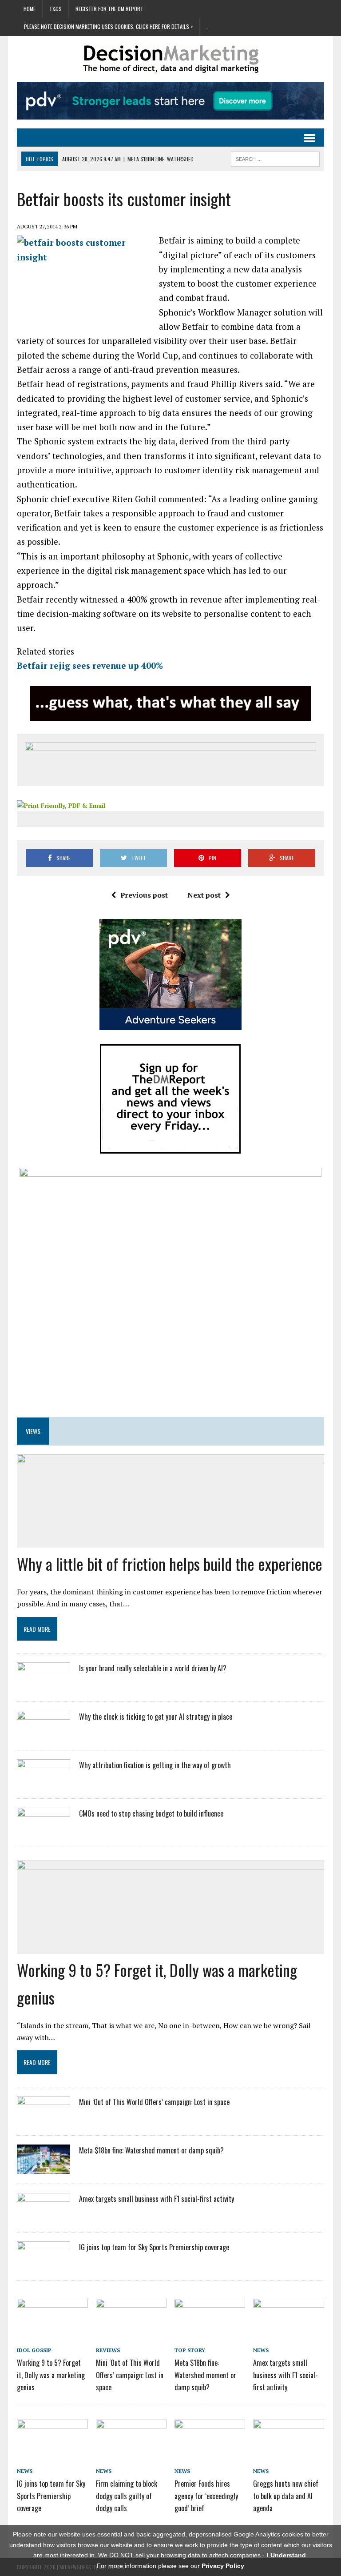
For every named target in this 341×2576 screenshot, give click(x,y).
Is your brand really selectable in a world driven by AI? (153, 1668)
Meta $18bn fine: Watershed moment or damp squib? (151, 2150)
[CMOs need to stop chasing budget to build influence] (44, 1831)
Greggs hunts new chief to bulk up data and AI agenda (286, 2496)
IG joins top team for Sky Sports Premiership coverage (154, 2247)
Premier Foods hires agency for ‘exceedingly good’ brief (206, 2496)
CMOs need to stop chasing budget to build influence (151, 1813)
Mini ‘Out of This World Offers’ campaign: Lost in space (154, 2102)
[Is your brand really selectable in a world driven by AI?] (44, 1686)
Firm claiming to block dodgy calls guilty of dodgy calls (127, 2496)
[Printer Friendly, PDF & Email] (61, 805)
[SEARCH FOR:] (275, 158)
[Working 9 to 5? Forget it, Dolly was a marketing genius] (52, 2332)
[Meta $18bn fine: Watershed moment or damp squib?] (44, 2168)
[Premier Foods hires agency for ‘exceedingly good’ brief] (210, 2453)
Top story (190, 2350)
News (261, 2350)
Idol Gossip (34, 2350)
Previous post (144, 895)
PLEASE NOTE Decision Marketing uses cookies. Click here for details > (108, 26)
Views (33, 1431)
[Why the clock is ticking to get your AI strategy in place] (44, 1734)
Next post (204, 895)
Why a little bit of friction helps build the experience (170, 1564)
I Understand (286, 2555)
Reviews (108, 2350)
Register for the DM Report (109, 9)
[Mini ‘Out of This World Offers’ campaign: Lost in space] (44, 2120)
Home (30, 9)
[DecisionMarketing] (170, 59)
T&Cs (56, 9)
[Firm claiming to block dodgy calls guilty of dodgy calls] (131, 2453)
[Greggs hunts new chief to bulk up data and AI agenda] (289, 2453)
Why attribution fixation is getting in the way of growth (155, 1765)
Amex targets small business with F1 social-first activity (157, 2199)
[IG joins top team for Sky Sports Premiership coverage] (44, 2265)
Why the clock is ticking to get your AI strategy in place (156, 1717)
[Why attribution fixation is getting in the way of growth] (44, 1783)
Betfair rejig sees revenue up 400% (90, 665)
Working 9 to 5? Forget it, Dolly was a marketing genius (51, 2375)
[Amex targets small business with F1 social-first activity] (44, 2217)
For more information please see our (170, 2566)
